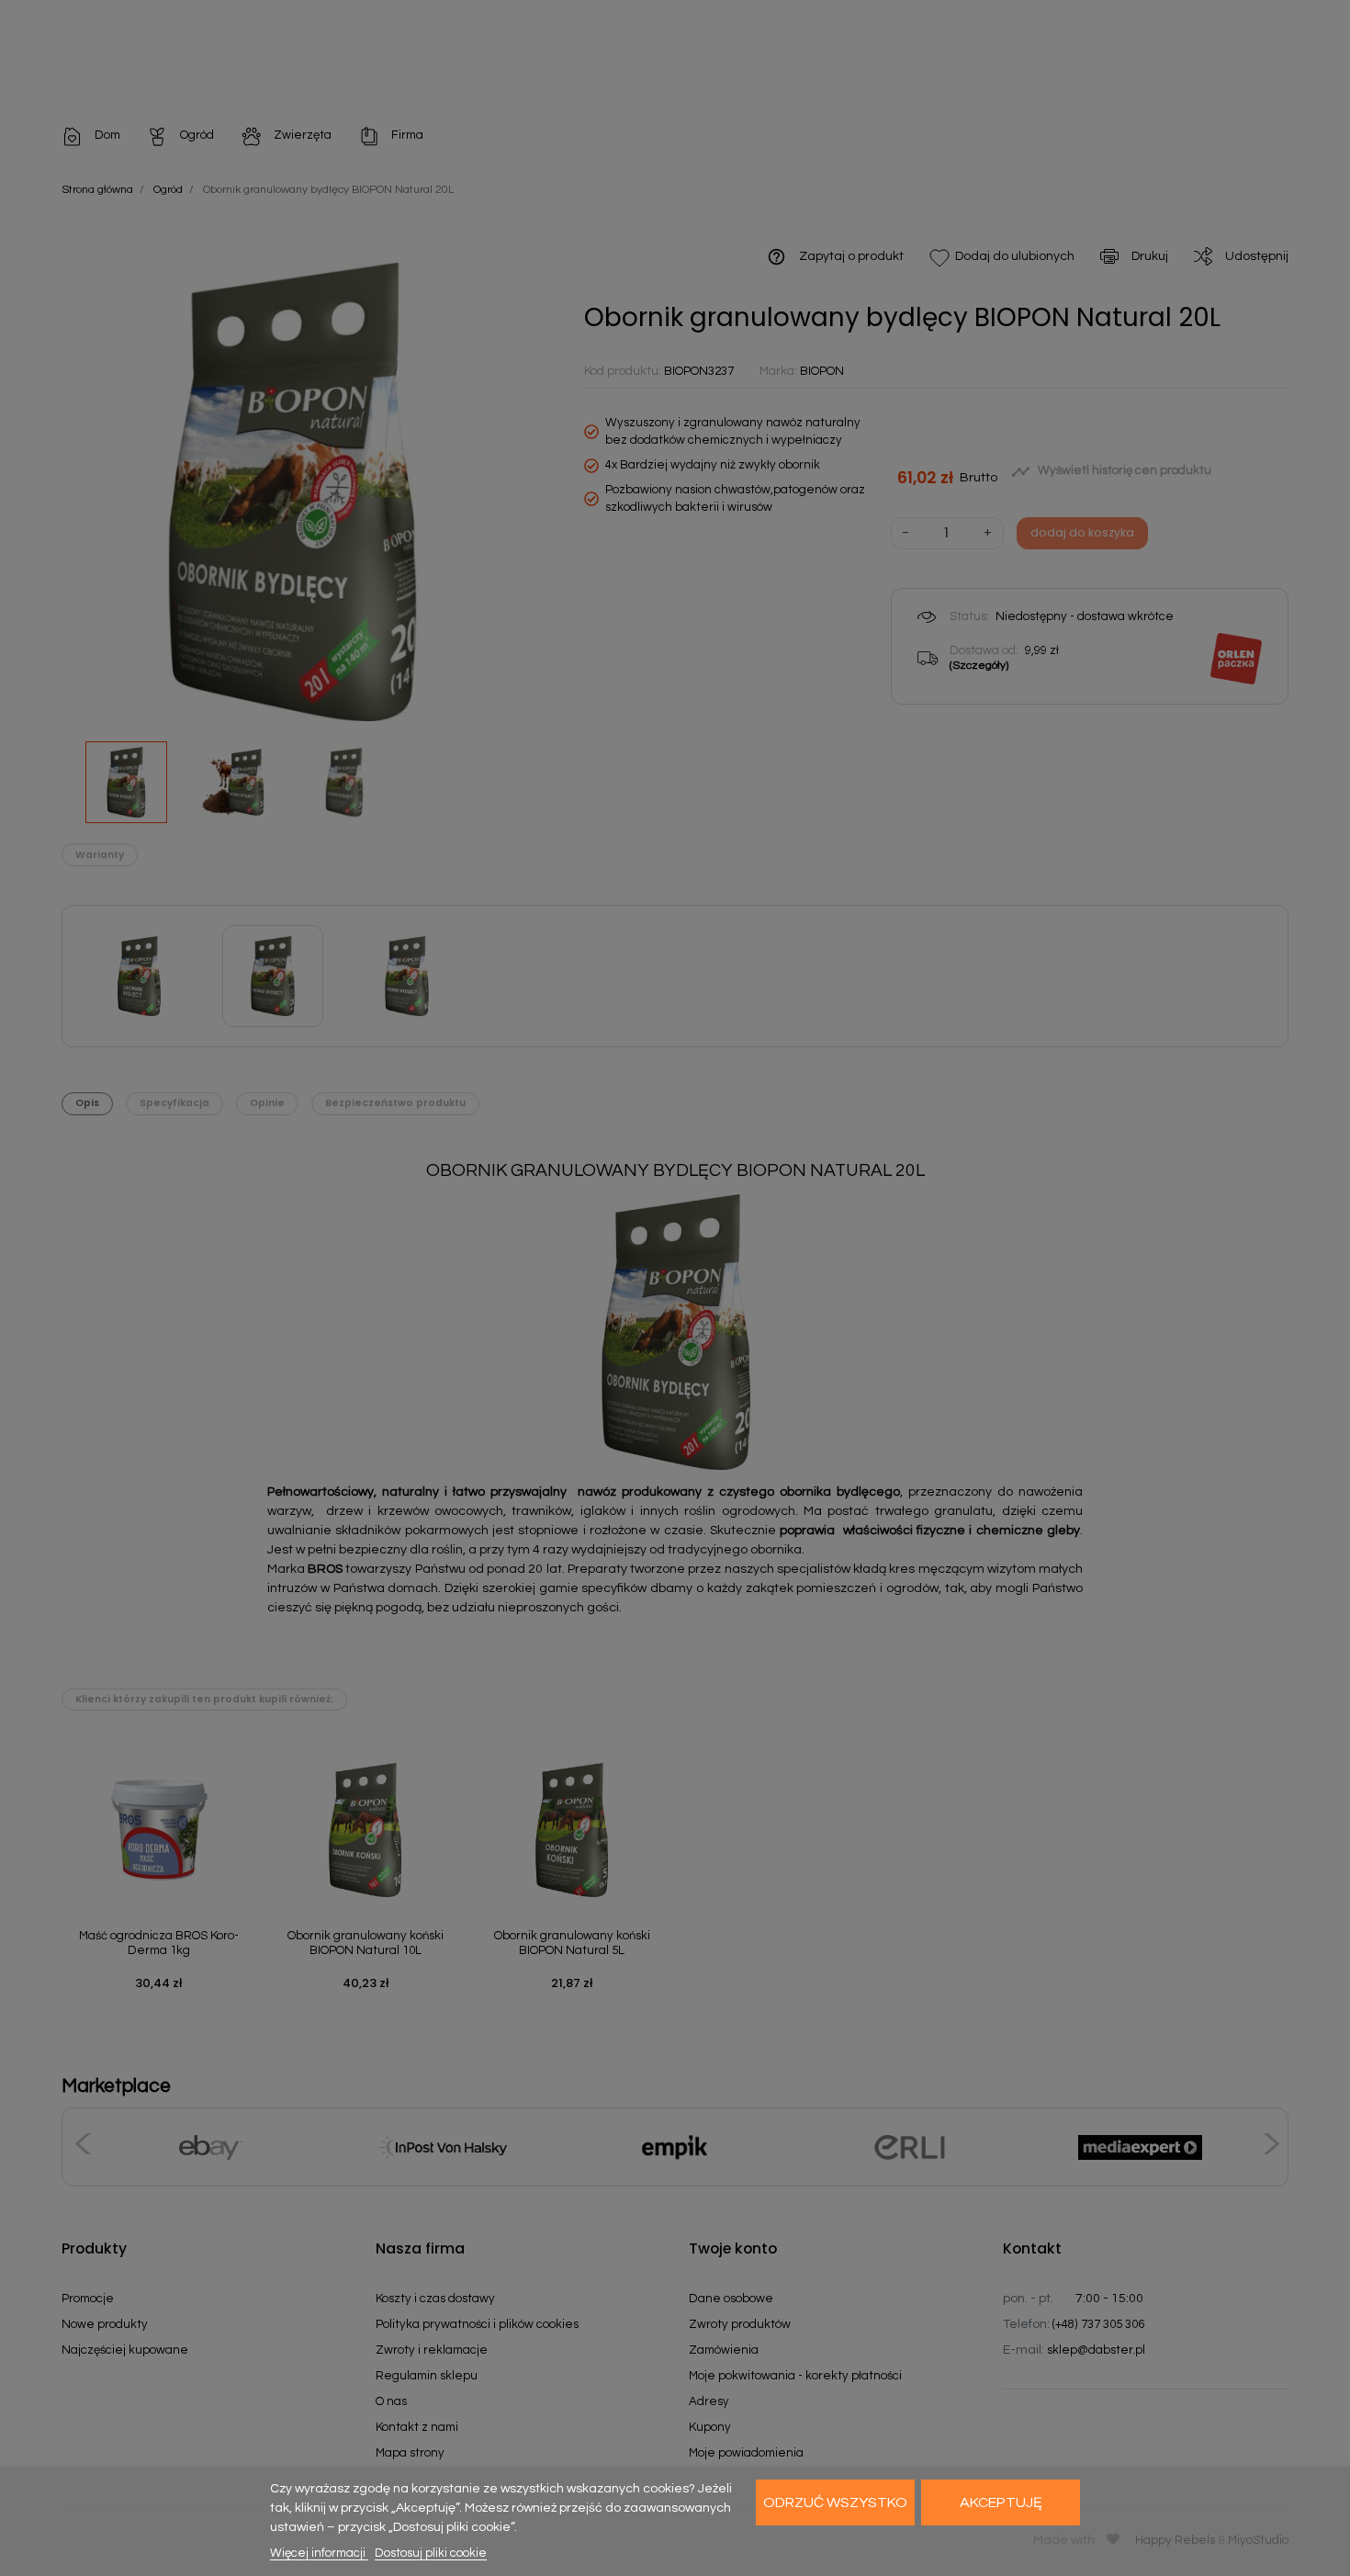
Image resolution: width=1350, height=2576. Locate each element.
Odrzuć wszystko (835, 2503)
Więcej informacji (319, 2553)
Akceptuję (1001, 2503)
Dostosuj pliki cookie (431, 2553)
